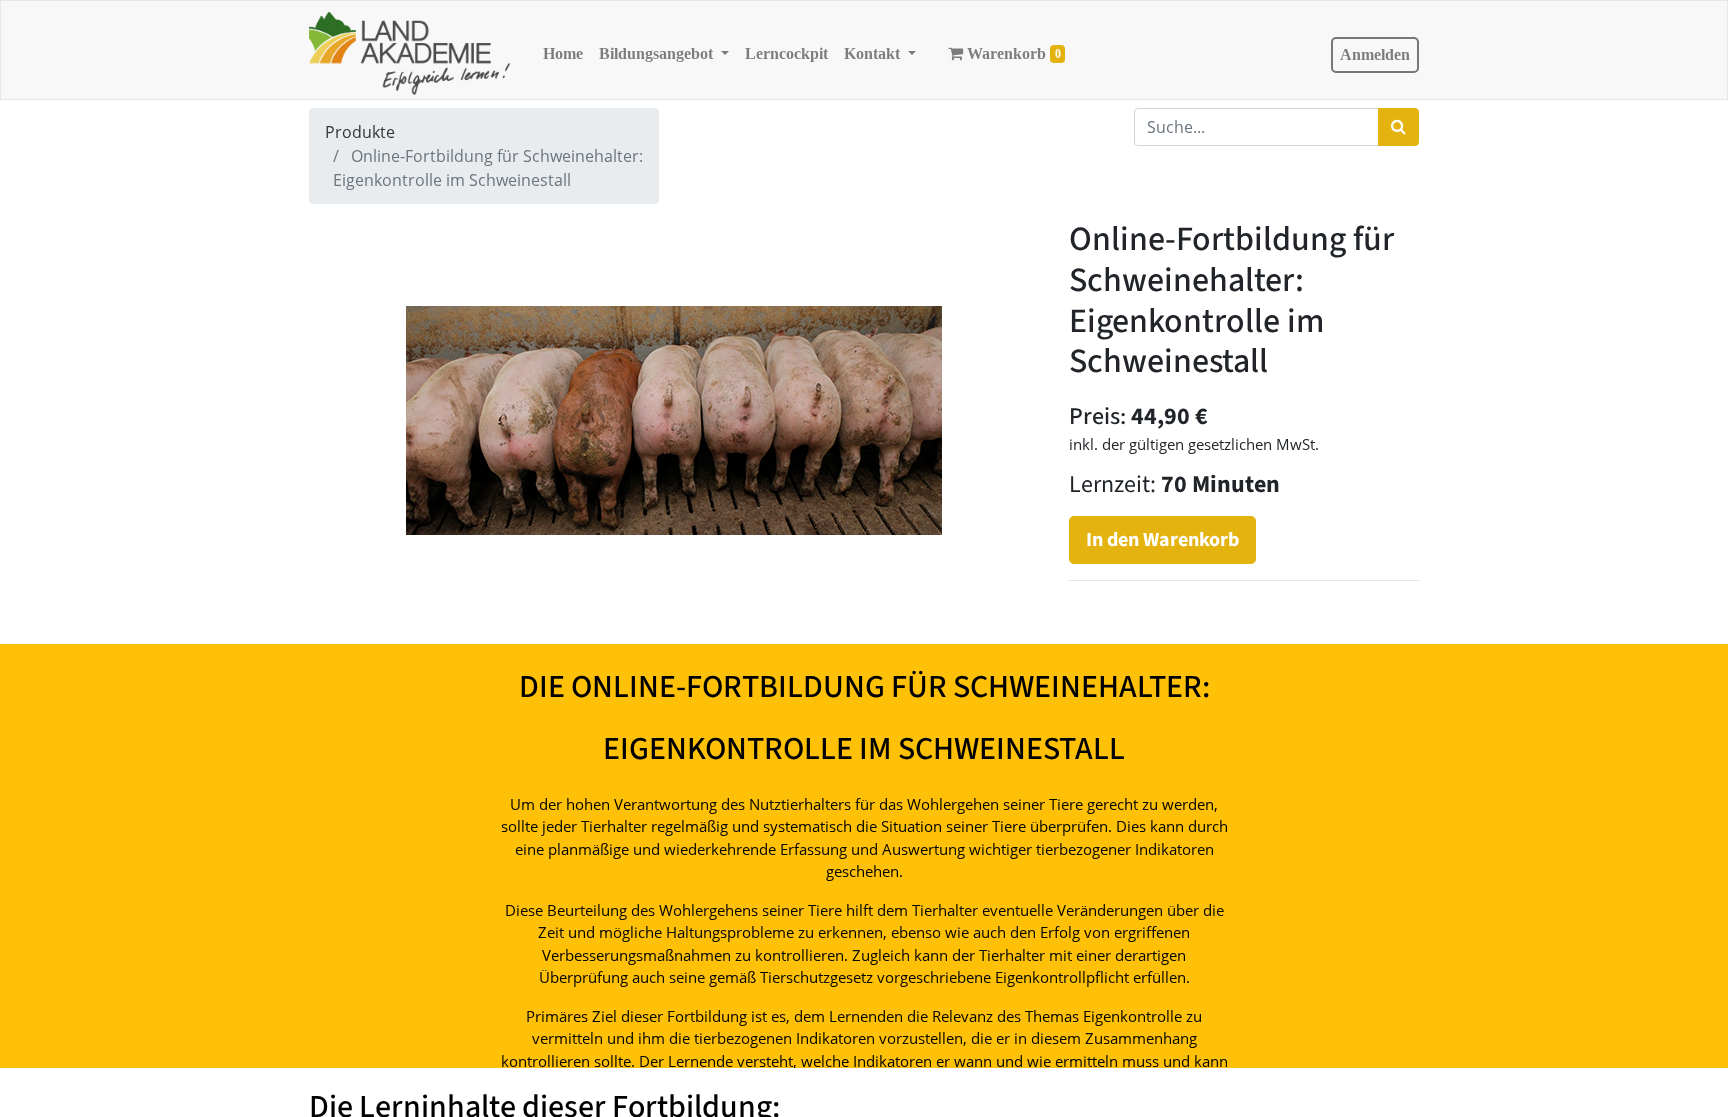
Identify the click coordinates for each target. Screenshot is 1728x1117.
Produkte (360, 132)
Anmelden (1375, 54)
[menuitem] (563, 54)
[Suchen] (1398, 127)
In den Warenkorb (1162, 540)
